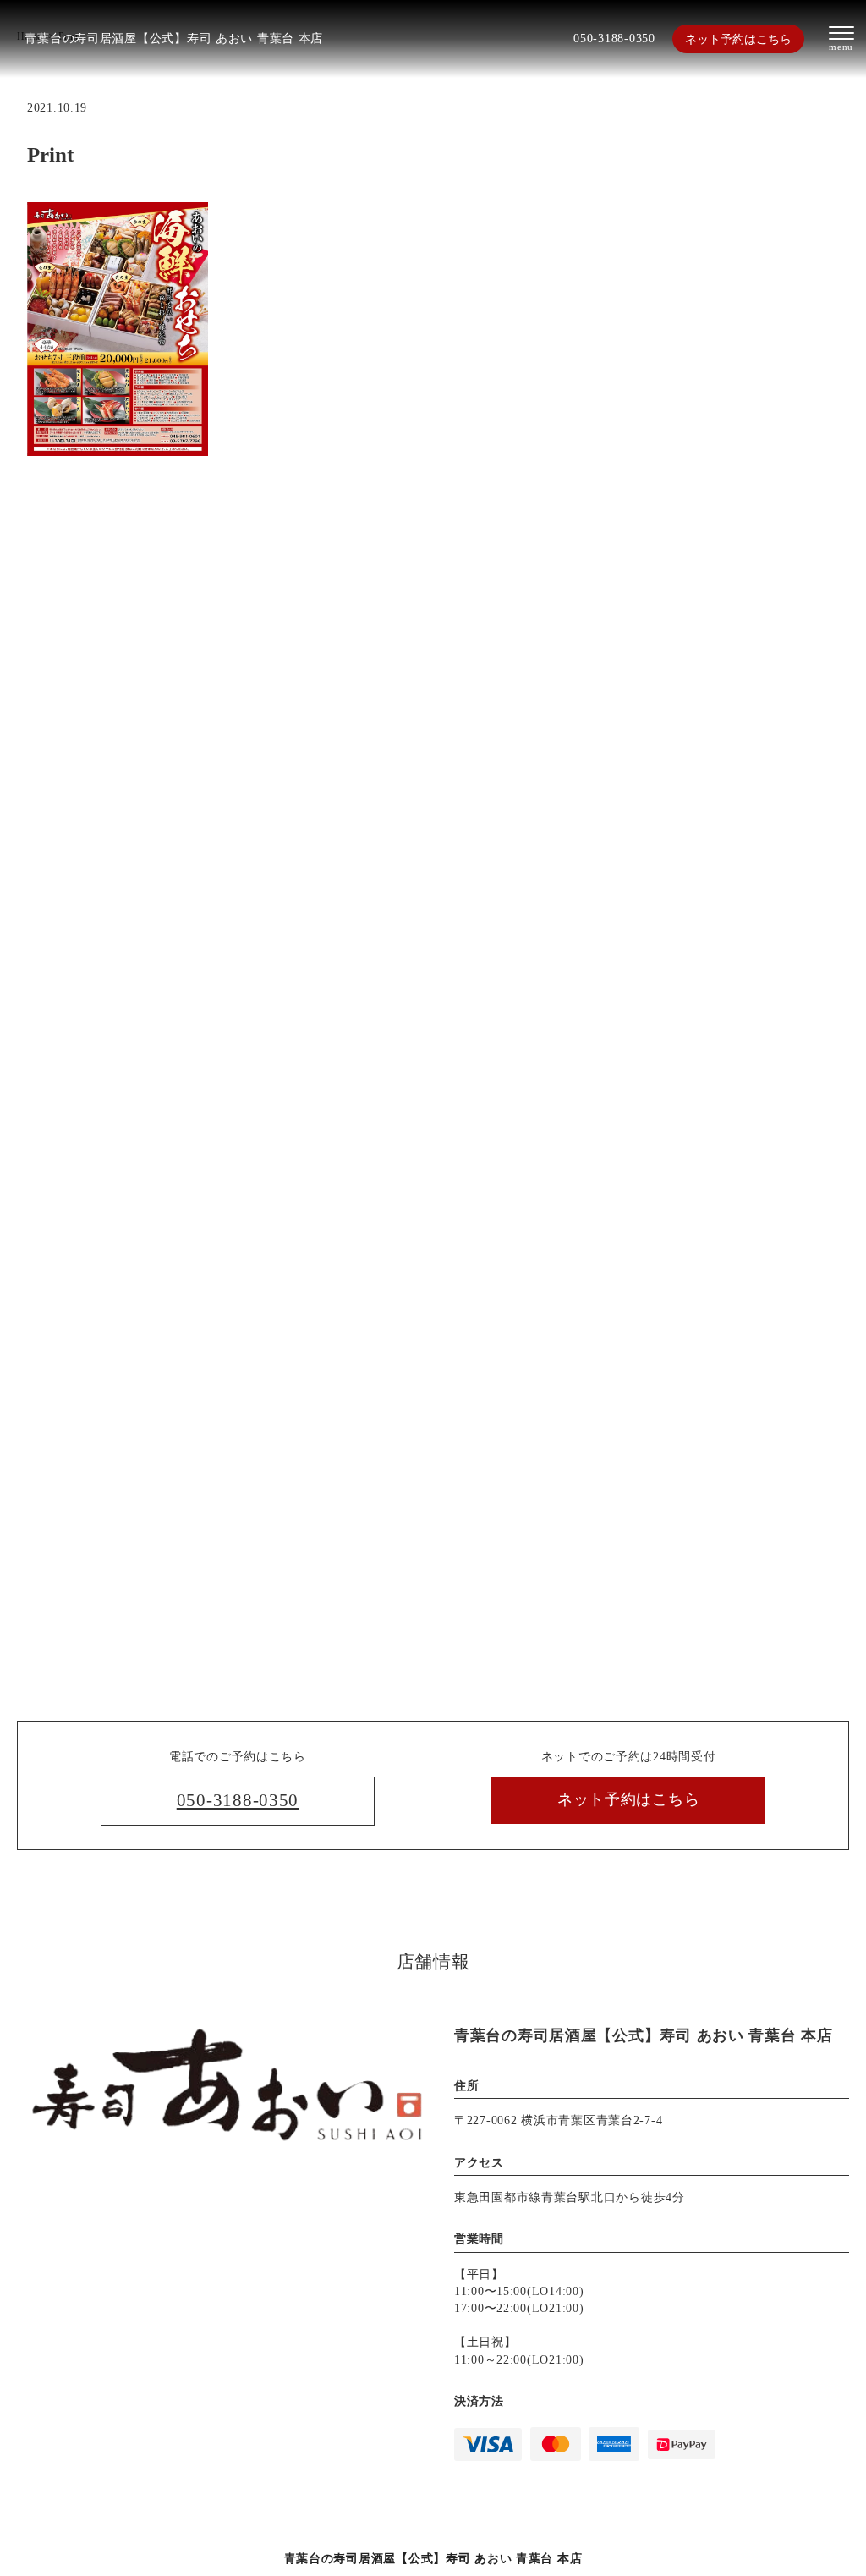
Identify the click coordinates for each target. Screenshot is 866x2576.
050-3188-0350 (614, 38)
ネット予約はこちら (738, 39)
